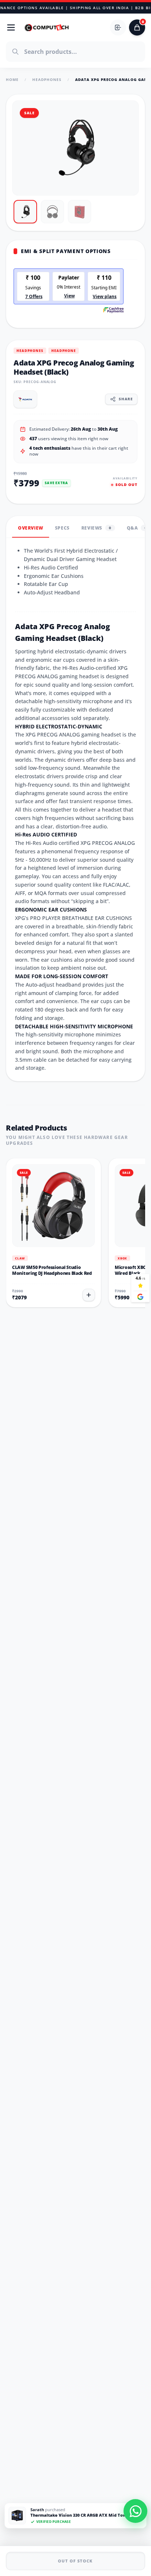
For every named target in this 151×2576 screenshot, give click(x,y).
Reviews (96, 528)
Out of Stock (75, 2561)
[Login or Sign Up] (118, 27)
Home (12, 79)
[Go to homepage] (47, 27)
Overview (31, 528)
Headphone (64, 351)
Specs (62, 528)
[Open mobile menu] (11, 27)
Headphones (47, 79)
